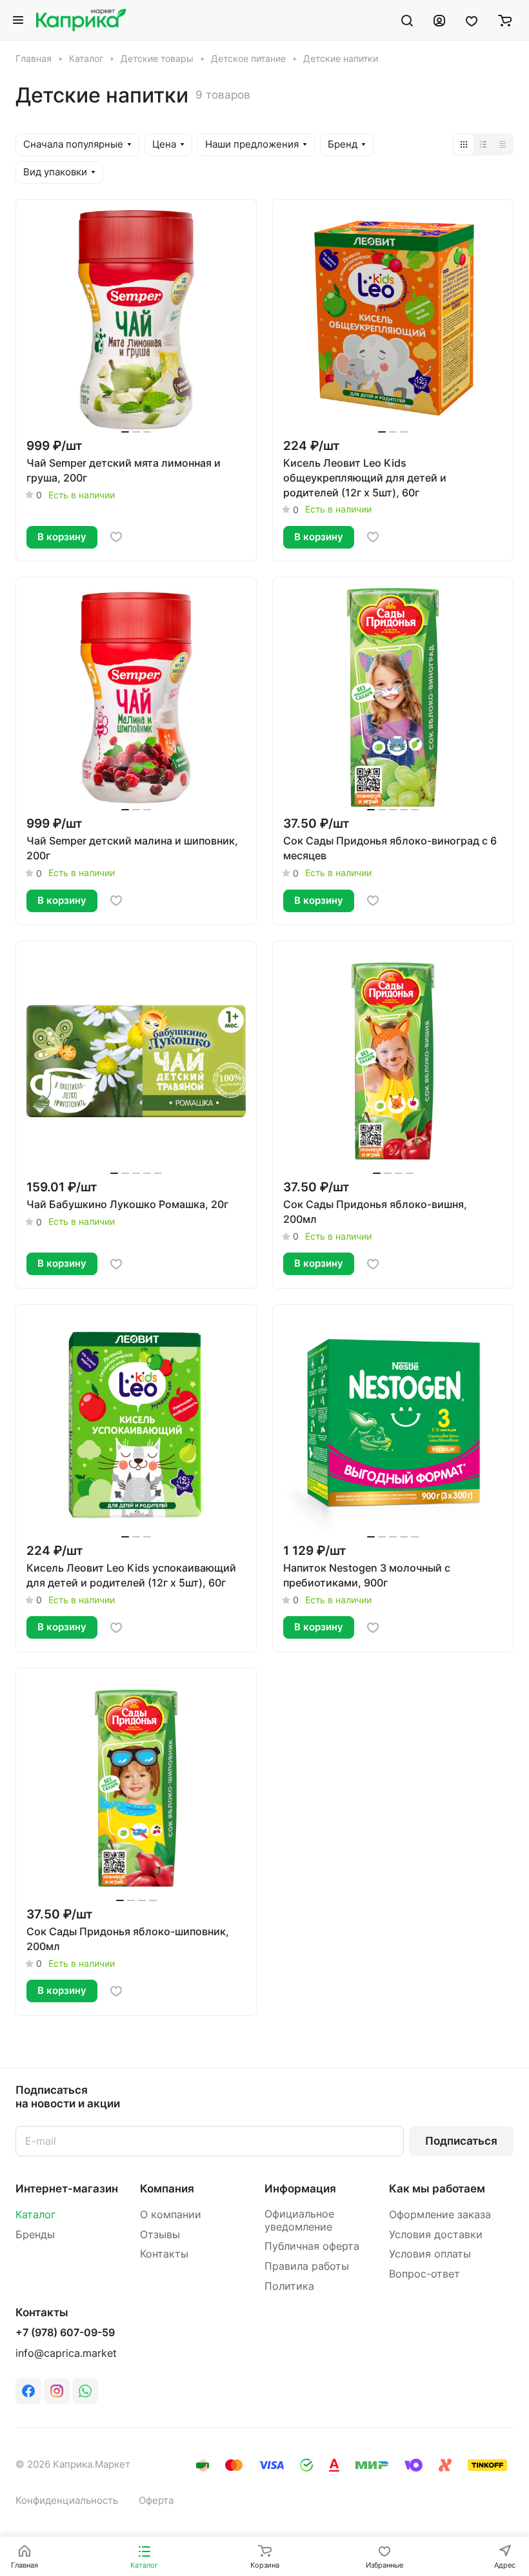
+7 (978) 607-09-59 (65, 2333)
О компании (171, 2215)
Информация (300, 2189)
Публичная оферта (312, 2246)
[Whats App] (85, 2391)
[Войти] (439, 20)
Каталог (35, 2215)
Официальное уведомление (299, 2220)
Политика (289, 2286)
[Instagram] (57, 2391)
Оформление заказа (440, 2215)
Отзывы (160, 2235)
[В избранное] (116, 537)
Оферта (156, 2501)
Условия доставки (436, 2235)
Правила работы (307, 2266)
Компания (167, 2189)
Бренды (35, 2235)
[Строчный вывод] (483, 144)
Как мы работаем (437, 2189)
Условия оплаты (430, 2254)
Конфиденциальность (67, 2501)
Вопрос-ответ (424, 2274)
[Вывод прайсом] (503, 144)
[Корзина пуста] (505, 20)
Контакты (164, 2254)
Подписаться (461, 2141)
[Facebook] (28, 2391)
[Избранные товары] (472, 20)
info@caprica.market (66, 2353)
